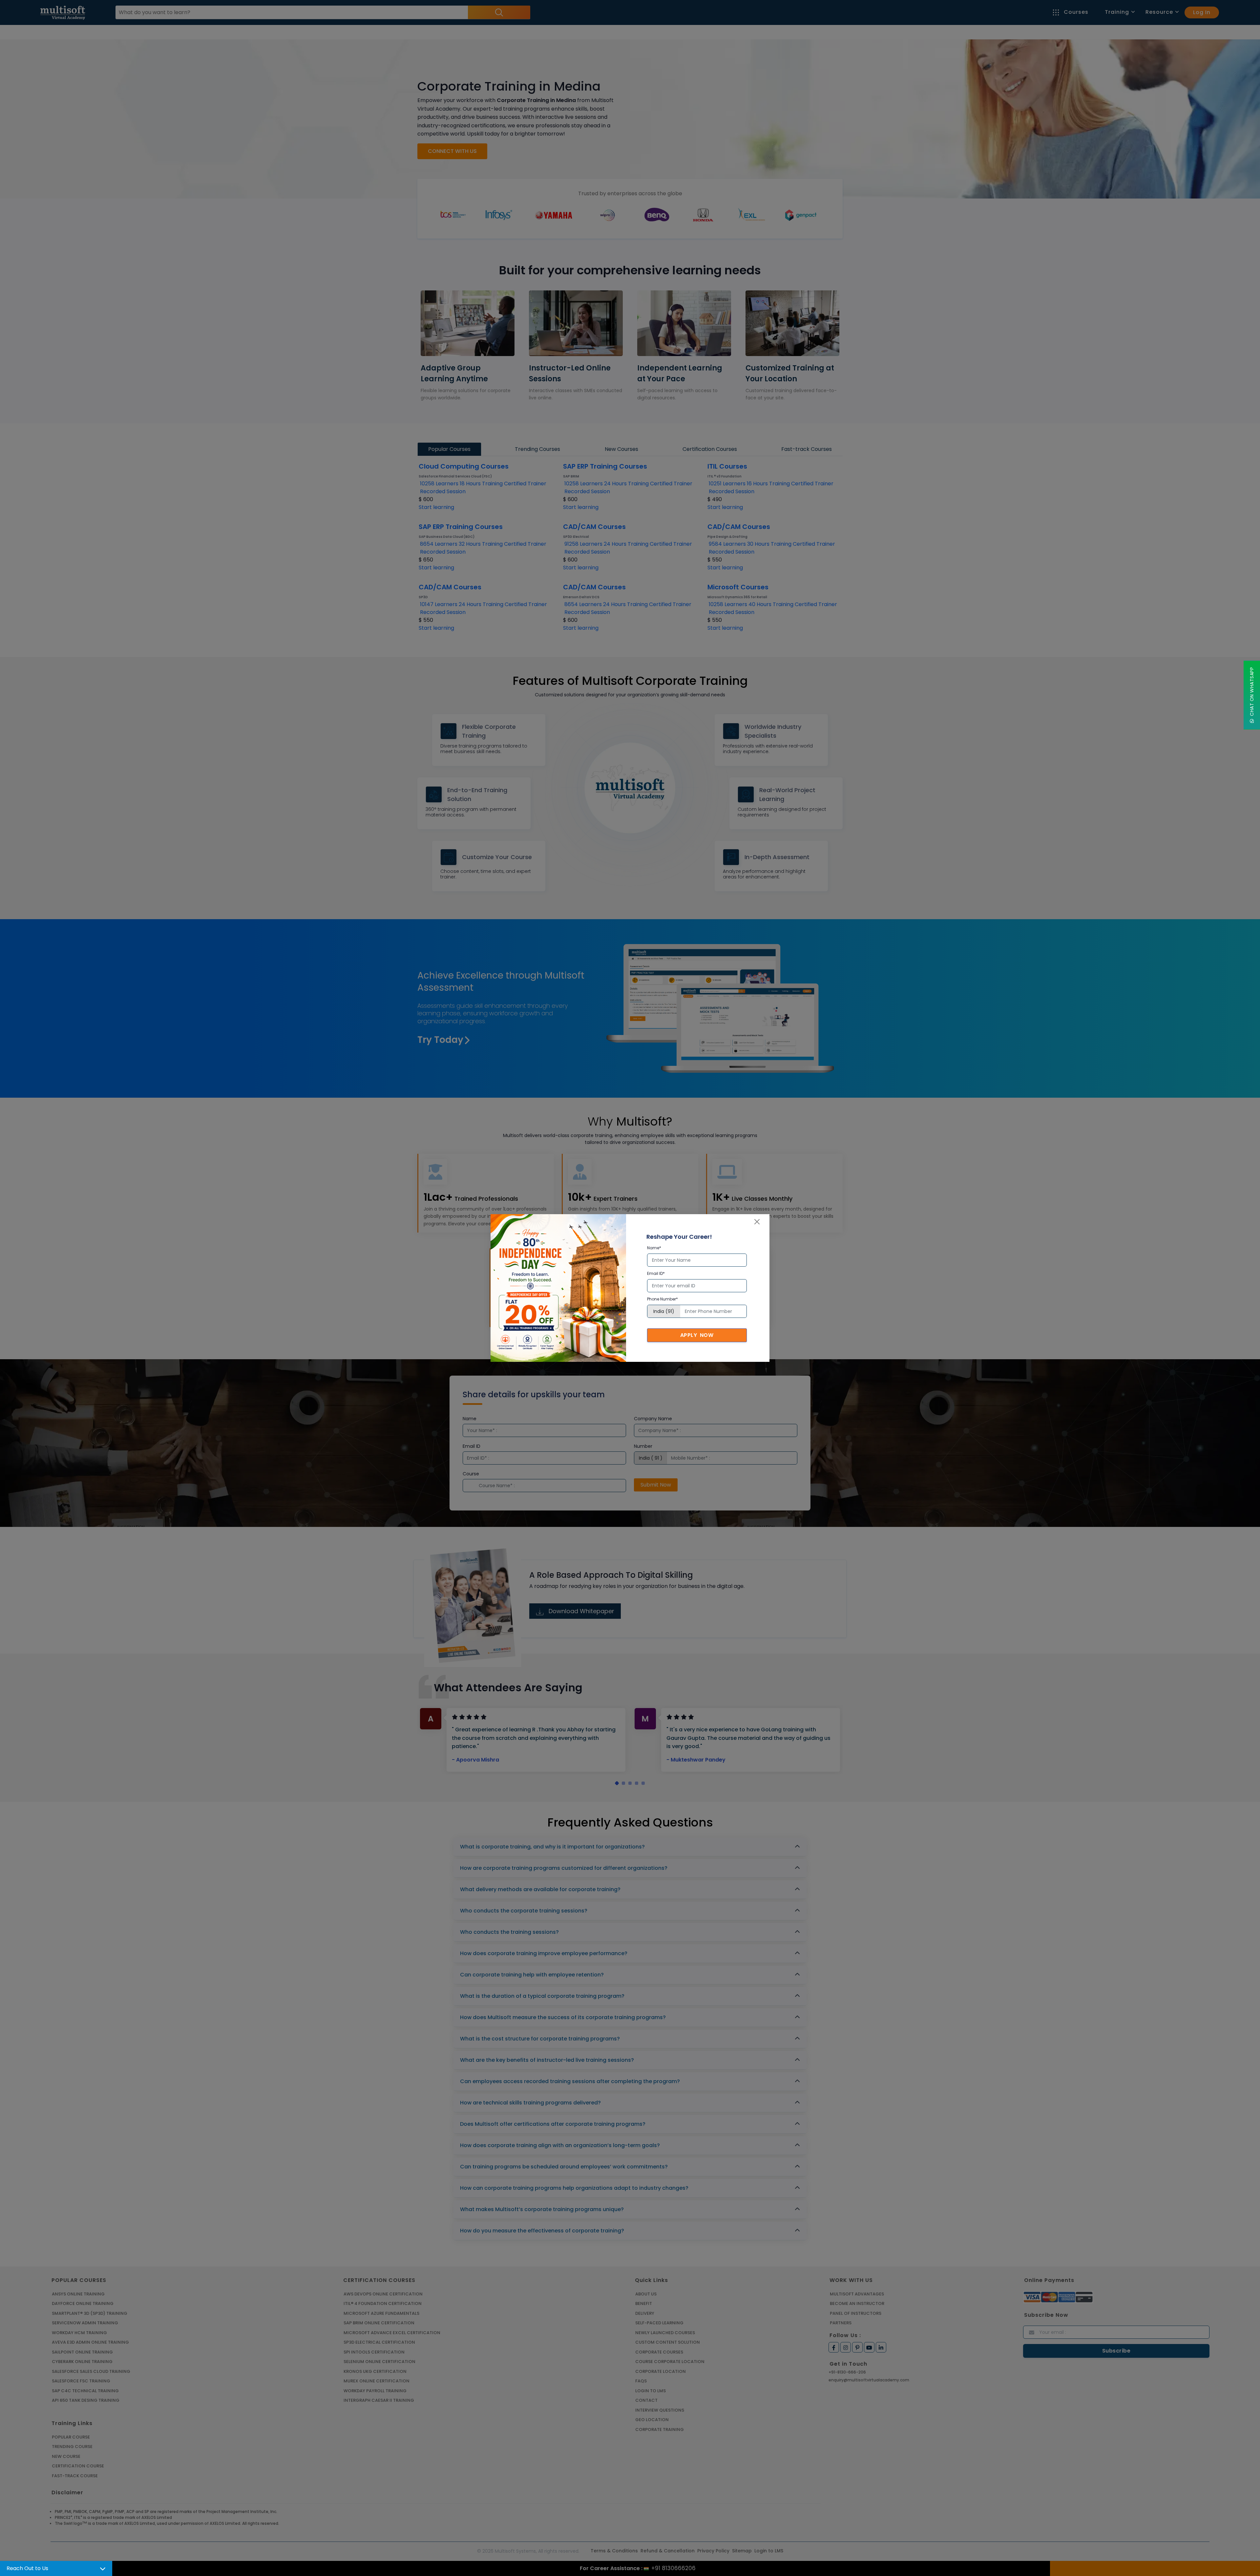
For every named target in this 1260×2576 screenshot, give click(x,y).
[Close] (757, 1222)
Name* (654, 1248)
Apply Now (697, 1335)
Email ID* (656, 1273)
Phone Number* (662, 1299)
